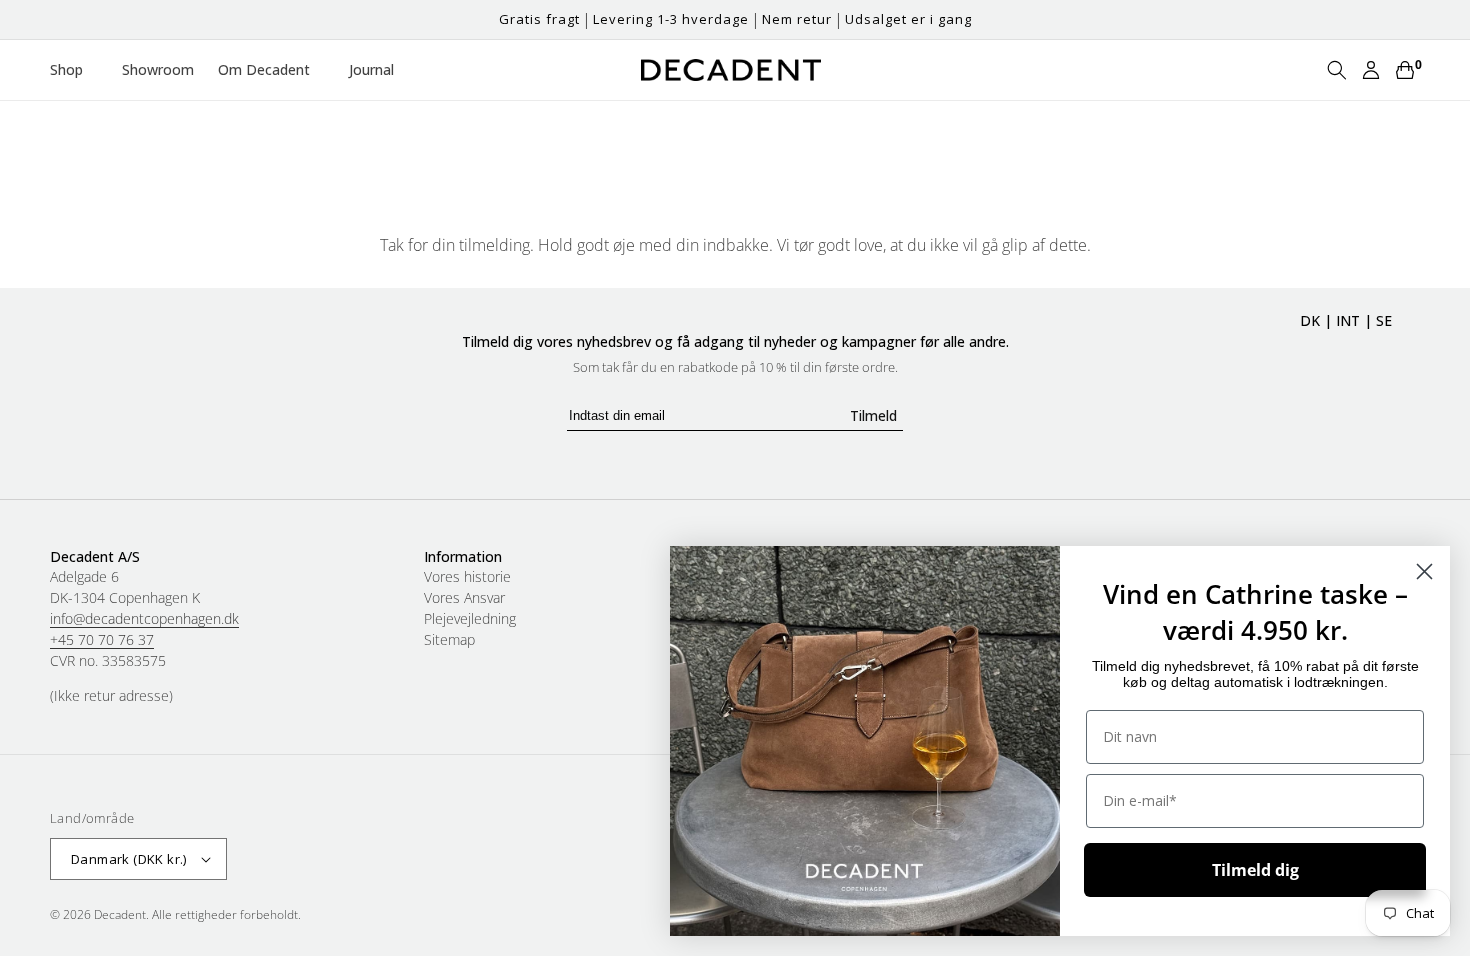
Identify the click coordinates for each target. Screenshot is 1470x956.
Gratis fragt (539, 19)
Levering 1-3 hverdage (671, 19)
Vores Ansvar (464, 598)
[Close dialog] (1424, 571)
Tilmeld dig (1255, 870)
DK (1310, 320)
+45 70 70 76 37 (102, 639)
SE (1384, 320)
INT (1348, 320)
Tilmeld (873, 415)
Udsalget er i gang (908, 19)
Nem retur (797, 19)
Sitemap (449, 640)
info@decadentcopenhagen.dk (144, 618)
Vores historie (467, 577)
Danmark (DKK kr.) (129, 859)
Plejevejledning (470, 619)
